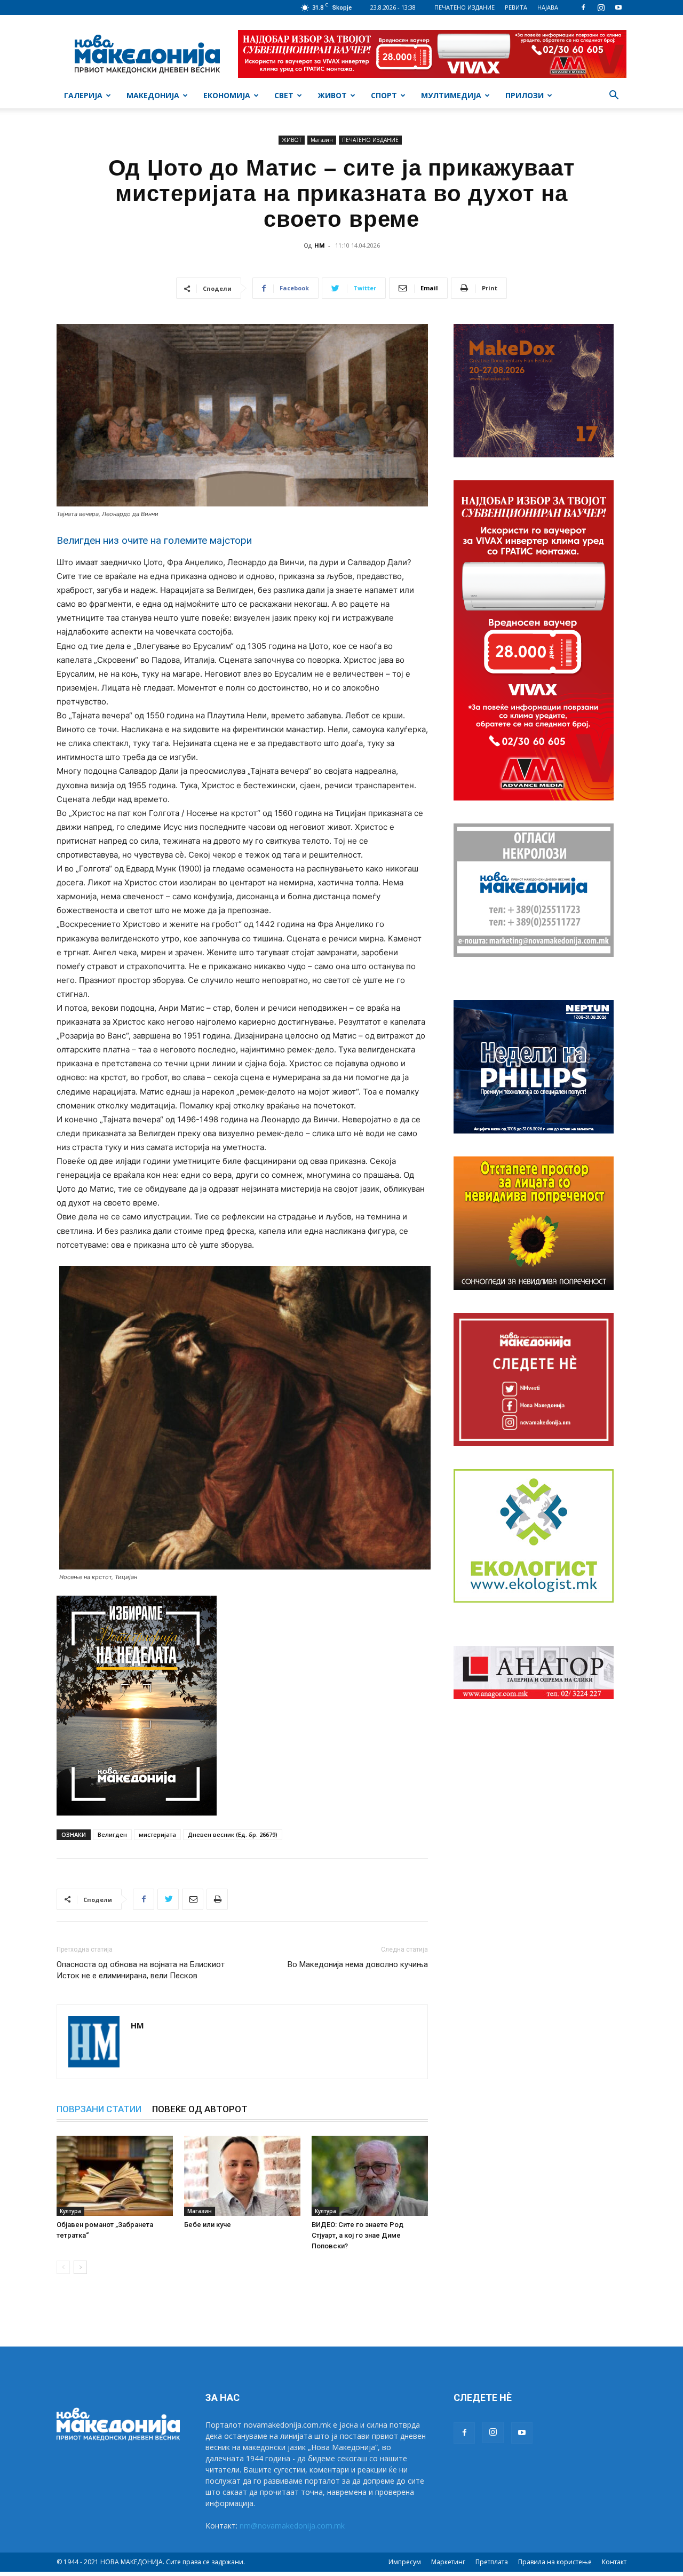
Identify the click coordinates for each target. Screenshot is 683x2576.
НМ (320, 245)
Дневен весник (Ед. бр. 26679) (233, 1834)
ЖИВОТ (332, 95)
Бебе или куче (208, 2225)
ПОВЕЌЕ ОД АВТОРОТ (200, 2109)
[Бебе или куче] (242, 2176)
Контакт (614, 2562)
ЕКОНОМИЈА (227, 95)
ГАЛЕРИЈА (83, 95)
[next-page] (80, 2267)
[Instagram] (601, 7)
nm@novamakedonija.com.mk (292, 2526)
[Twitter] (168, 1899)
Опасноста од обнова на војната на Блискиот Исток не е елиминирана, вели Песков (141, 1970)
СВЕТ (284, 95)
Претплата (492, 2562)
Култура (70, 2211)
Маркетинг (448, 2562)
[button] (614, 96)
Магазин (322, 140)
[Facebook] (583, 7)
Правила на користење (555, 2562)
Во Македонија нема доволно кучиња (358, 1964)
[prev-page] (63, 2267)
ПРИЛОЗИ (525, 95)
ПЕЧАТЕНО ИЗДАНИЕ (464, 7)
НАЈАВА (548, 7)
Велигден (112, 1834)
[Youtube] (618, 7)
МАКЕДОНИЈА (153, 95)
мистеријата (157, 1834)
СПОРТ (384, 95)
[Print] (217, 1899)
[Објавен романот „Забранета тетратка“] (115, 2176)
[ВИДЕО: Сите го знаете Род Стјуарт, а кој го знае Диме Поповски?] (370, 2176)
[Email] (193, 1899)
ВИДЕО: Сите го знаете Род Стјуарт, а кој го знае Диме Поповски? (358, 2235)
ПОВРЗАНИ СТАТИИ (99, 2109)
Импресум (405, 2562)
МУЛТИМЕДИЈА (451, 95)
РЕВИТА (516, 7)
